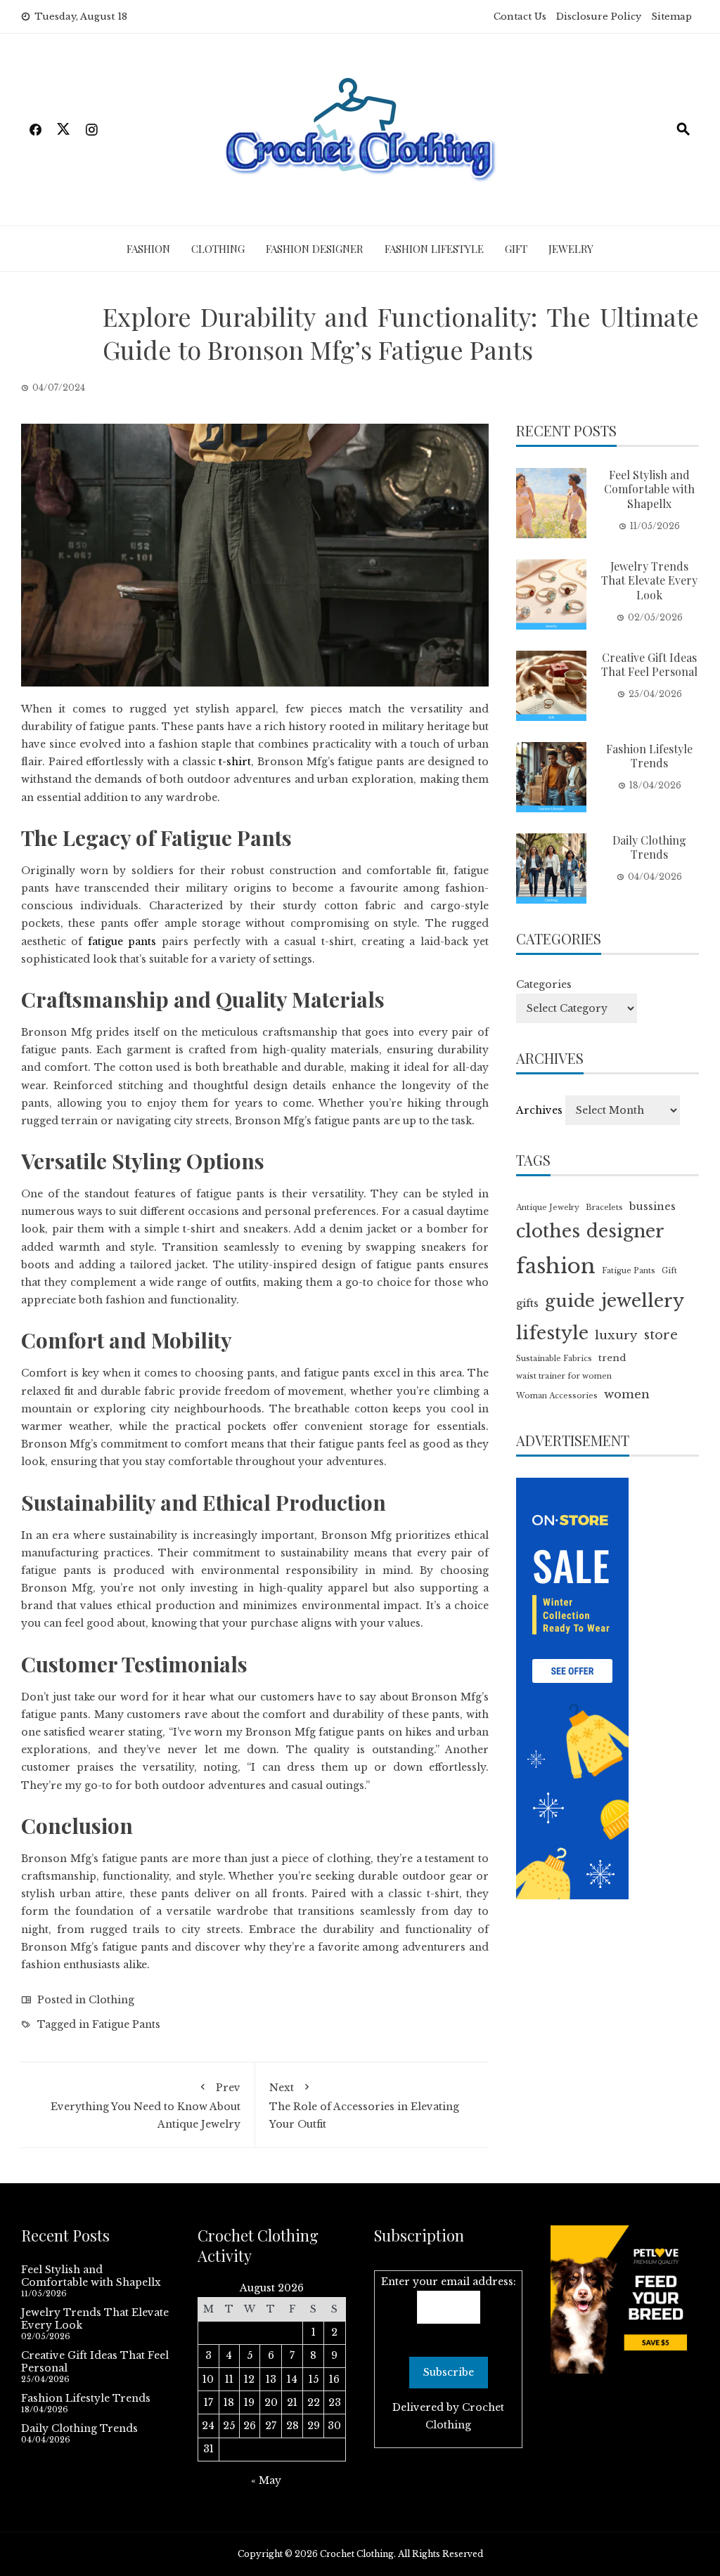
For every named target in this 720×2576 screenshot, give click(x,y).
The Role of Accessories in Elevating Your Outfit (364, 2106)
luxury (616, 1335)
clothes (548, 1231)
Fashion (148, 249)
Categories (544, 984)
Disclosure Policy (599, 17)
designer (625, 1231)
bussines (652, 1206)
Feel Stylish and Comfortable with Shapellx (649, 489)
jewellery (643, 1301)
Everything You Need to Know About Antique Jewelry (146, 2106)
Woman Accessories (557, 1396)
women (627, 1394)
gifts (527, 1303)
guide (570, 1301)
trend (612, 1358)
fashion (556, 1266)
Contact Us (520, 17)
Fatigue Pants (126, 2024)
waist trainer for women (564, 1376)
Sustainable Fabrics (554, 1359)
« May (266, 2480)
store (661, 1335)
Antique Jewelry (548, 1208)
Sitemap (671, 17)
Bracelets (604, 1208)
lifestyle (552, 1333)
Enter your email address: (449, 2282)
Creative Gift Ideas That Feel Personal (649, 665)
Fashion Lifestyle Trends (649, 756)
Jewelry (571, 249)
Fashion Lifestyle (434, 249)
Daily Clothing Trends (649, 847)
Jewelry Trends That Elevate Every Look (649, 581)
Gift (516, 249)
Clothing (218, 249)
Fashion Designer (315, 249)
